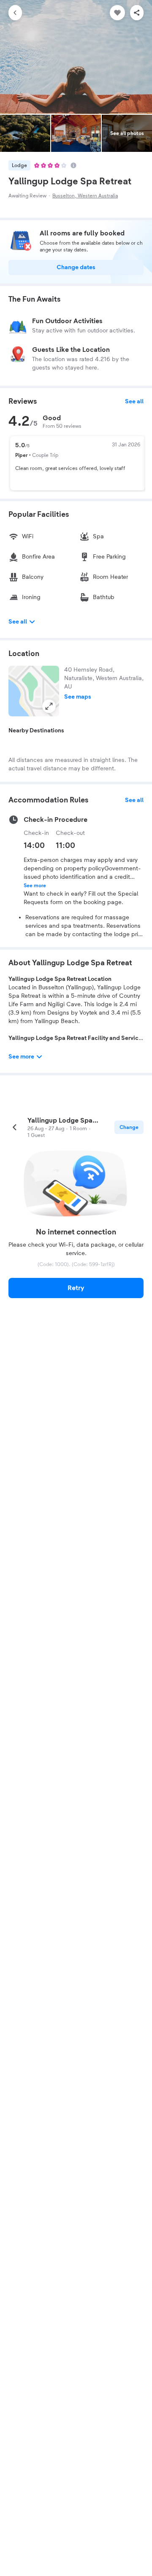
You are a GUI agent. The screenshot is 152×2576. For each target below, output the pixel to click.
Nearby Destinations (36, 731)
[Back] (15, 13)
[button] (34, 691)
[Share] (137, 13)
